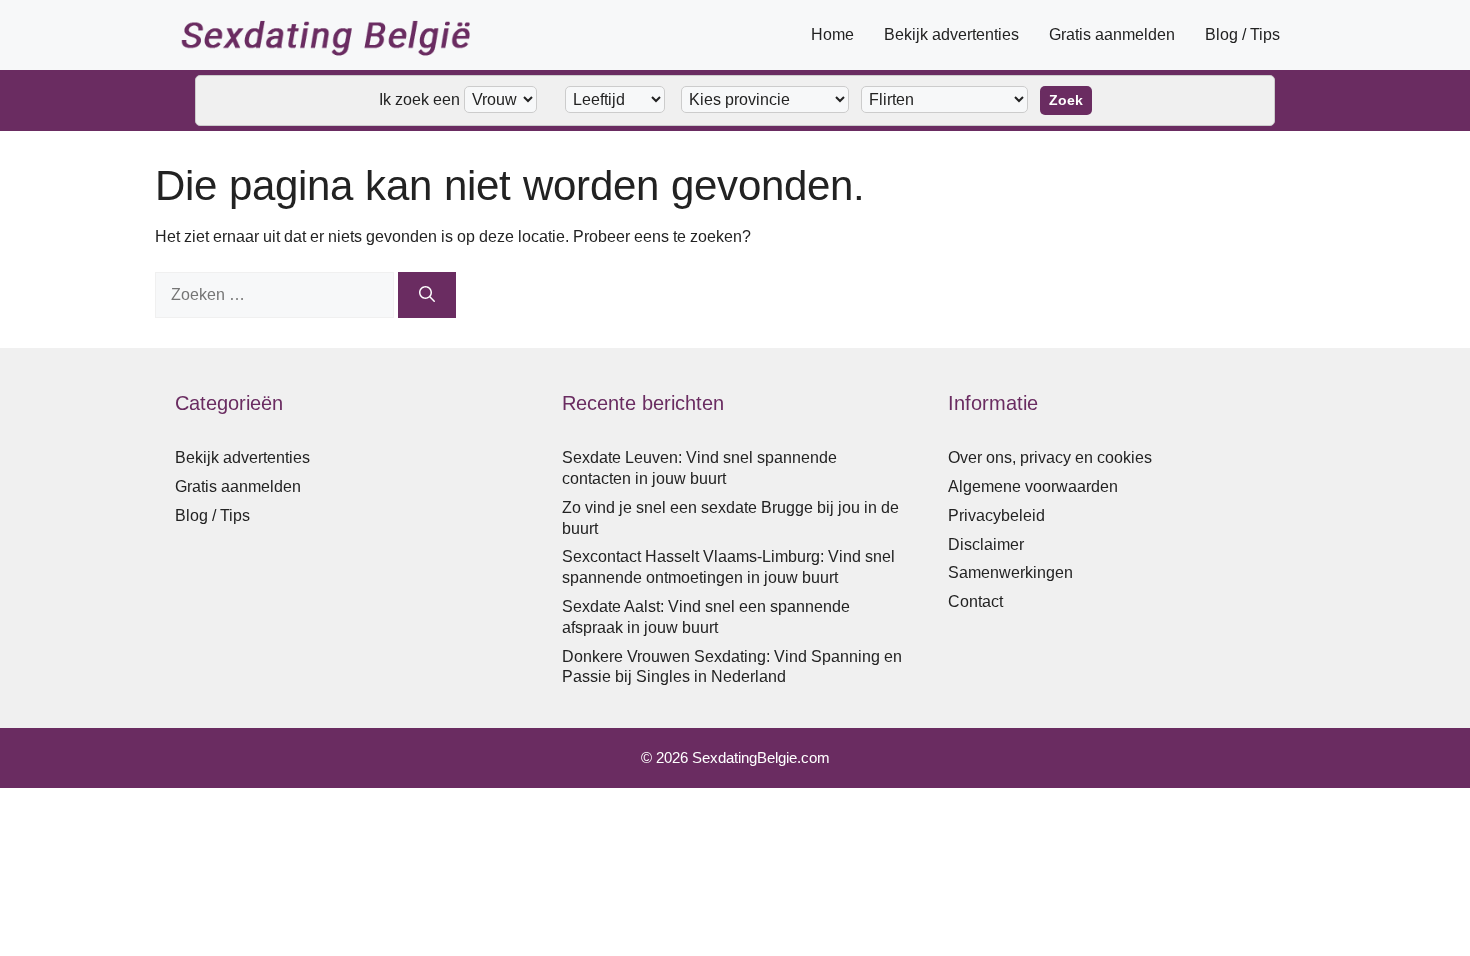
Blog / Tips (1242, 34)
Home (832, 34)
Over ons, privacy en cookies (1050, 457)
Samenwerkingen (1010, 572)
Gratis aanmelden (1112, 34)
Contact (975, 601)
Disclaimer (986, 544)
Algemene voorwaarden (1033, 486)
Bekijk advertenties (951, 34)
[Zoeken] (427, 295)
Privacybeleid (996, 515)
